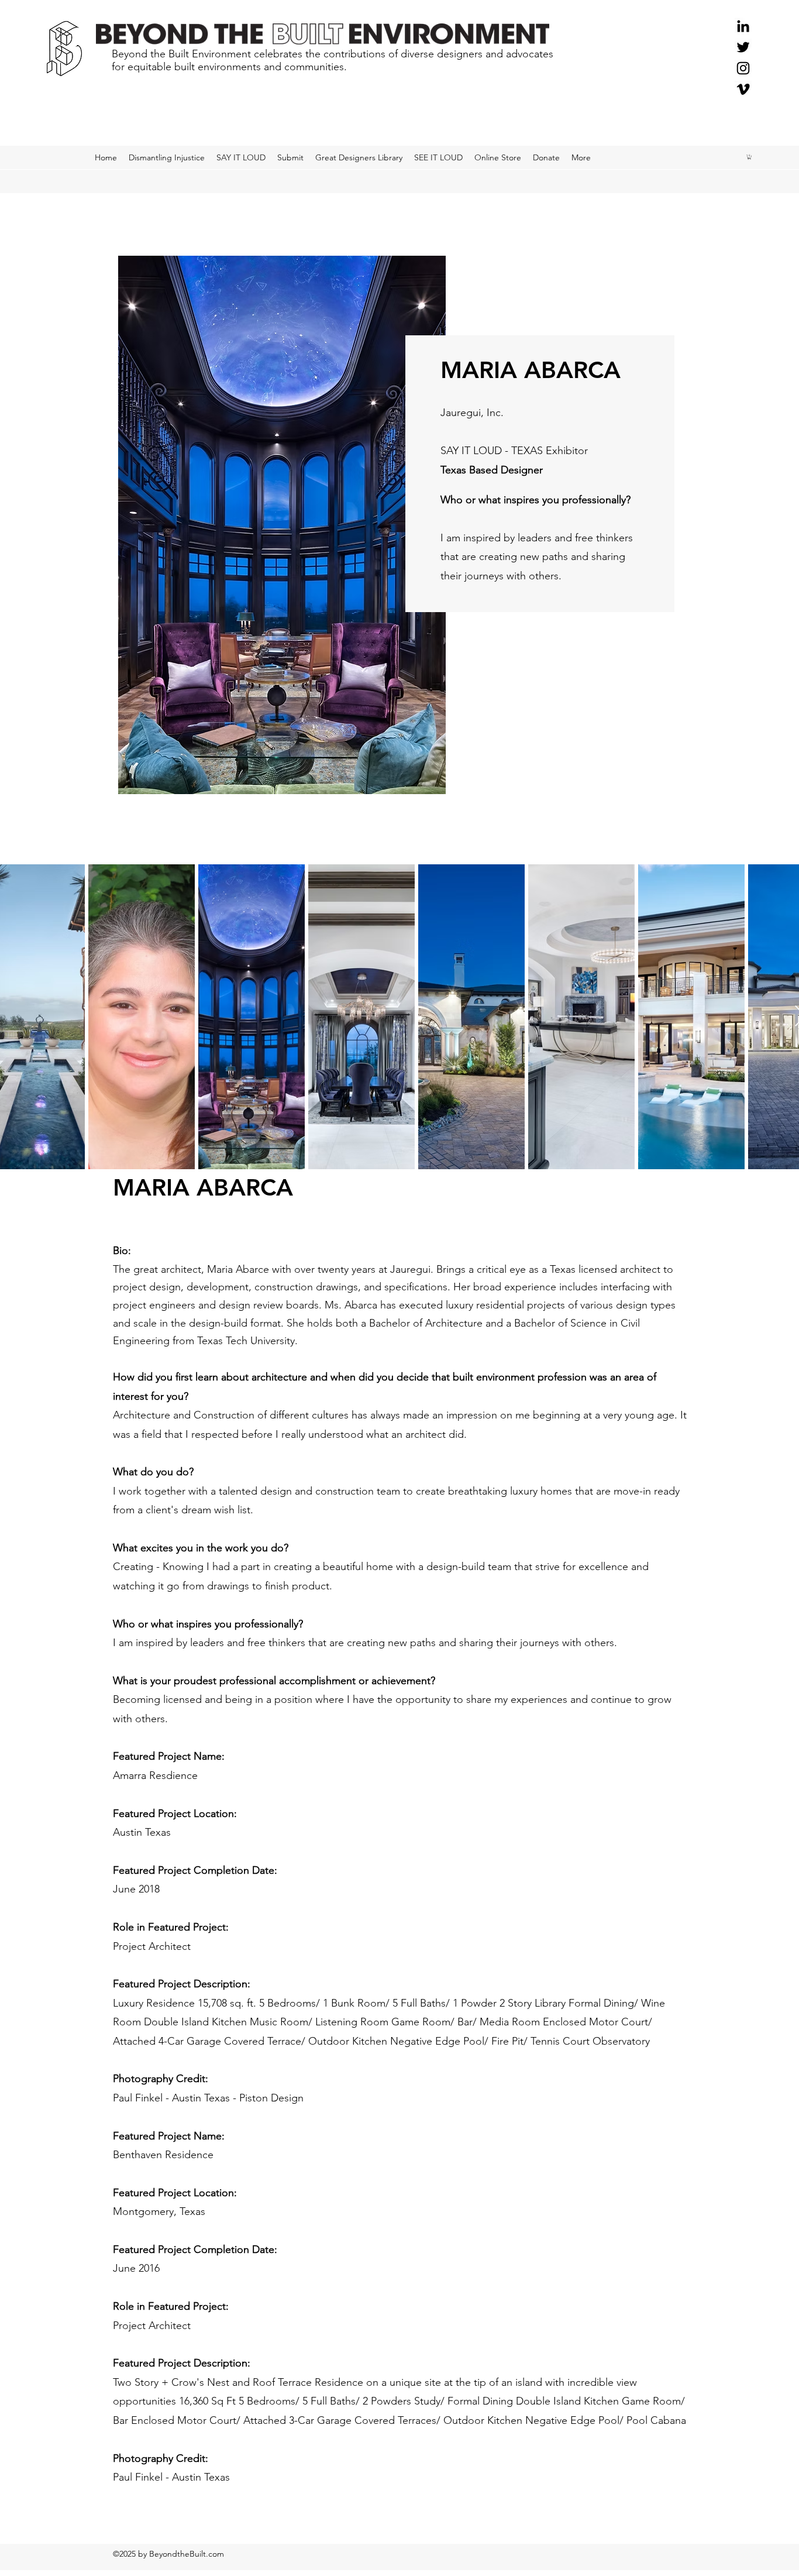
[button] (749, 157)
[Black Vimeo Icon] (743, 89)
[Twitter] (743, 47)
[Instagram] (743, 68)
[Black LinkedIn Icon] (743, 26)
